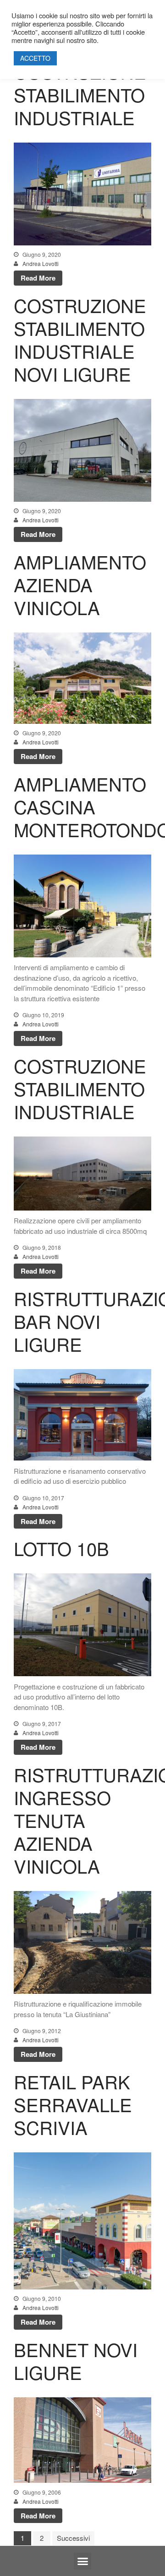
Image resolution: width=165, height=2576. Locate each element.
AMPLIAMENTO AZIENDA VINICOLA (80, 584)
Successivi (73, 2538)
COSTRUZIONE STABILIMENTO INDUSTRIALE (80, 94)
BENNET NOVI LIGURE (76, 2361)
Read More (38, 278)
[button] (82, 2561)
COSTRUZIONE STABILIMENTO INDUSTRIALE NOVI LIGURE (80, 339)
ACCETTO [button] (35, 58)
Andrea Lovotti (41, 263)
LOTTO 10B (61, 1548)
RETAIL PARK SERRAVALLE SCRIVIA (73, 2104)
